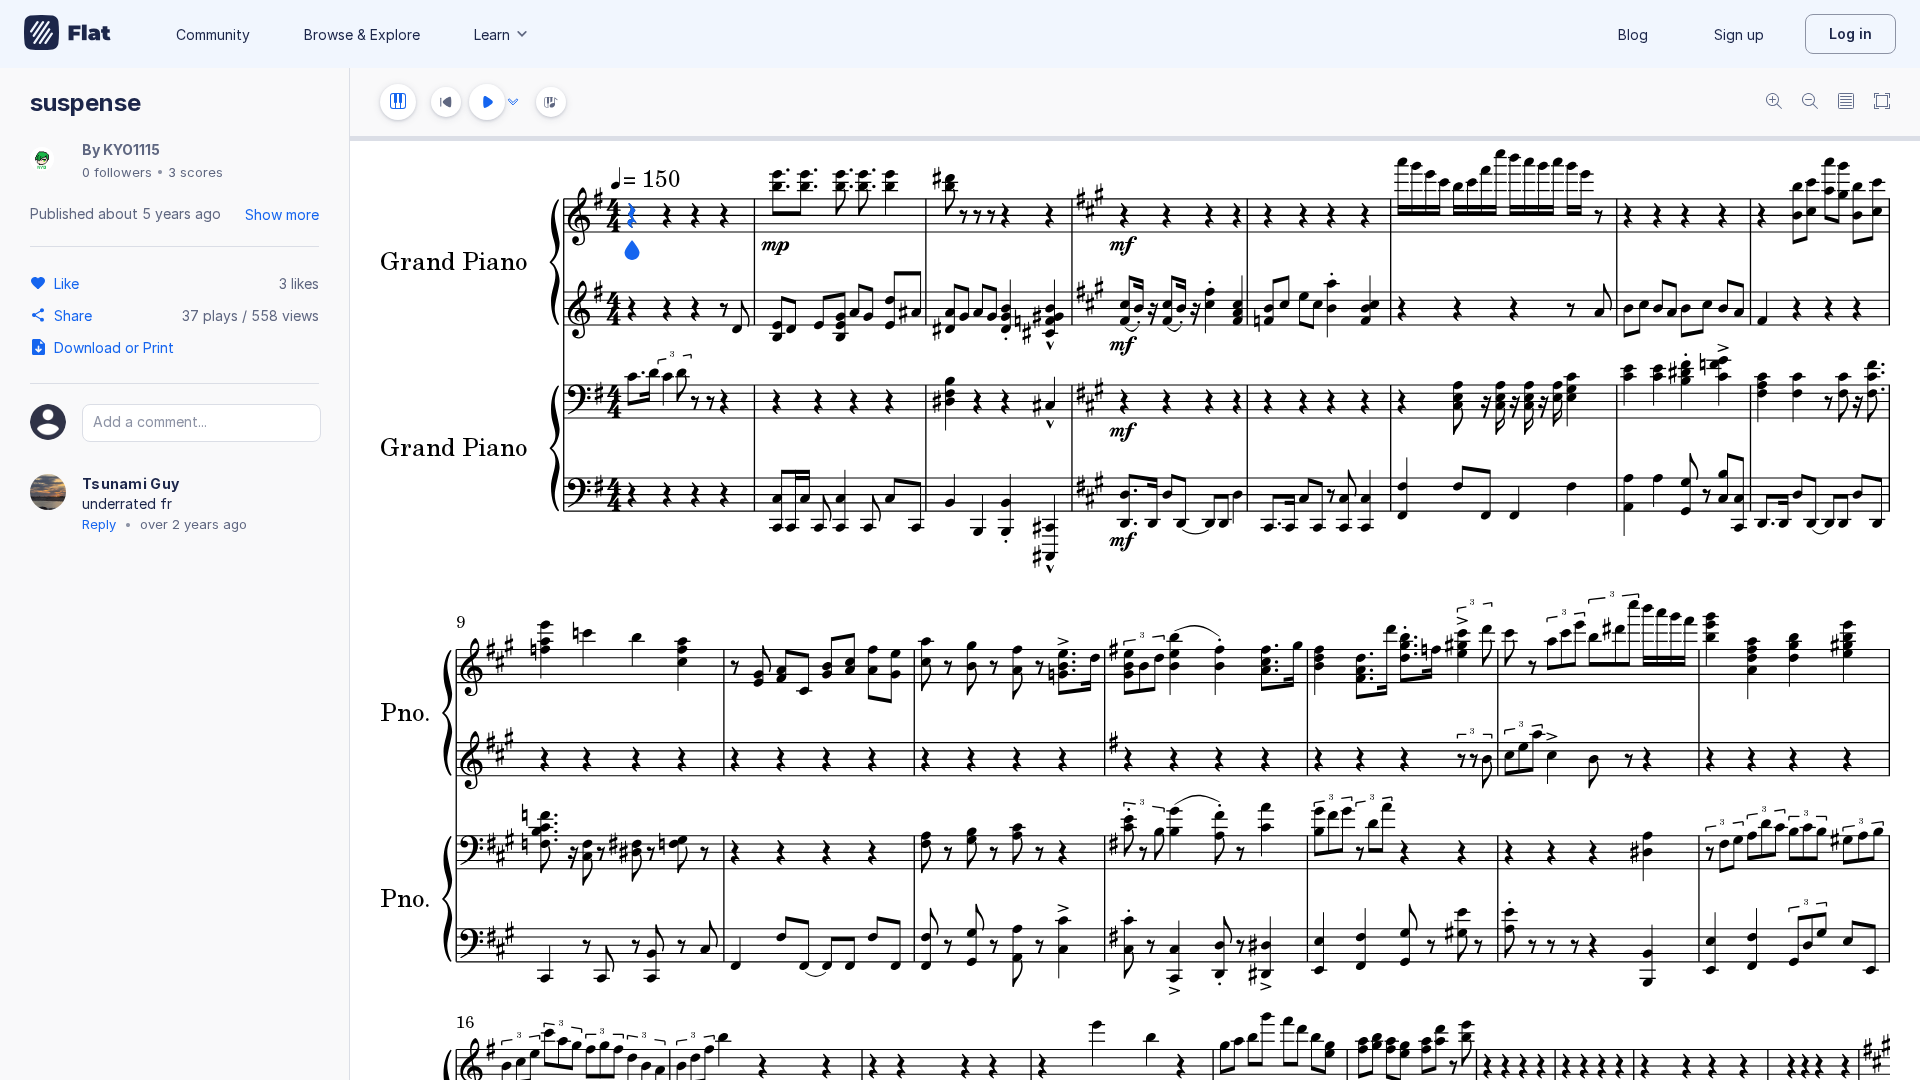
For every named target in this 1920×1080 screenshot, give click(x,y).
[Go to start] (446, 102)
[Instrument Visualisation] (551, 102)
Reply (99, 524)
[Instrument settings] (398, 102)
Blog (1633, 34)
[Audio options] (513, 102)
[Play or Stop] (487, 102)
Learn (492, 34)
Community (213, 34)
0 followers (117, 172)
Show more (282, 214)
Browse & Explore (362, 34)
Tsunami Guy (130, 483)
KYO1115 (131, 149)
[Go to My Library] (67, 34)
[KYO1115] (42, 160)
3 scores (195, 172)
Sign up (1739, 34)
